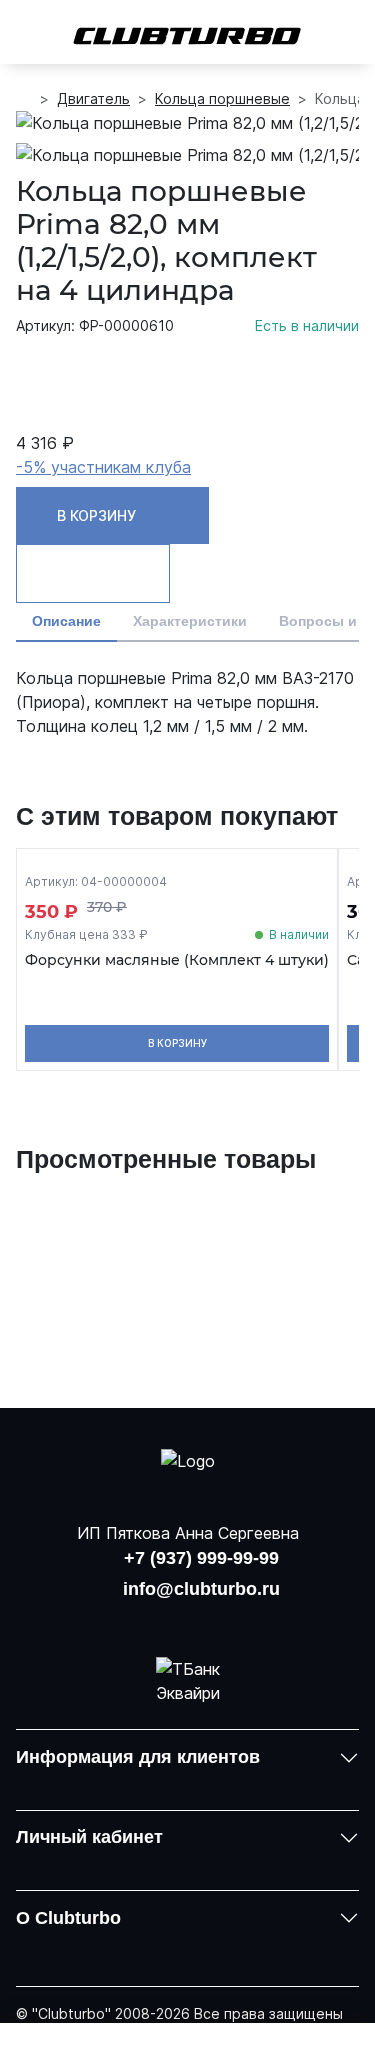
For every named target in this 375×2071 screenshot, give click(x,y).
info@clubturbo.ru (201, 1589)
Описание (66, 621)
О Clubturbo (68, 1918)
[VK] (136, 1620)
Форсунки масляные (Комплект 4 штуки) (177, 960)
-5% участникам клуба (103, 467)
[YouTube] (188, 1620)
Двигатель (93, 98)
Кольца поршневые (222, 98)
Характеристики (190, 621)
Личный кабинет (89, 1837)
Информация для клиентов (138, 1757)
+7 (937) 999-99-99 (201, 1558)
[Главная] (24, 99)
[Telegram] (239, 1620)
